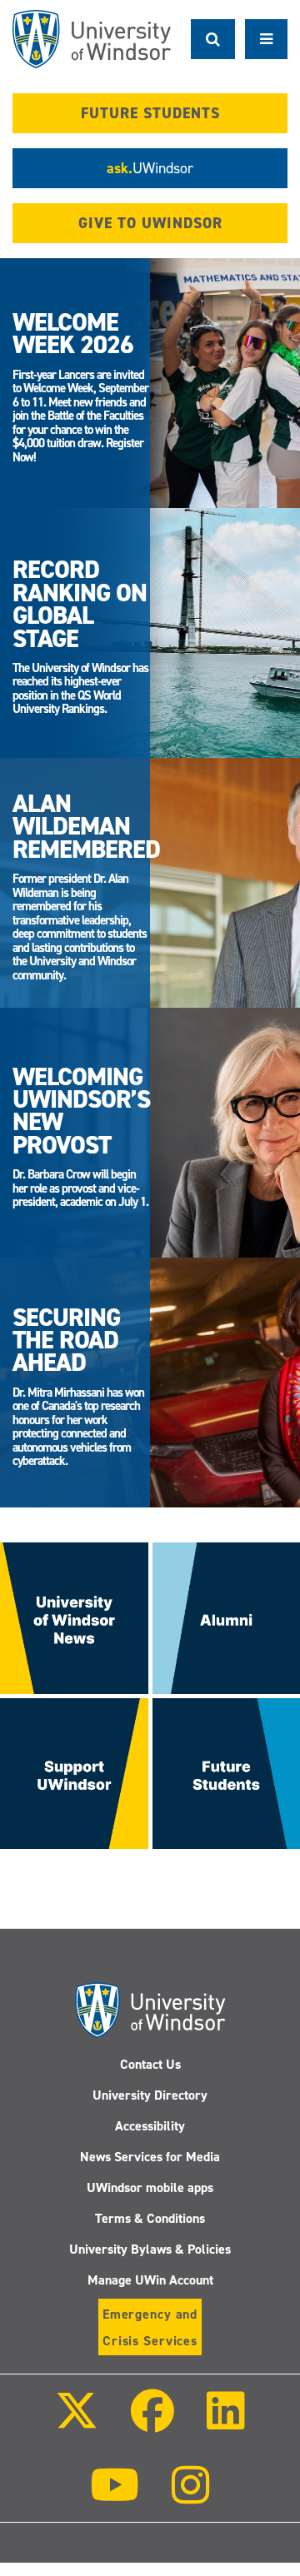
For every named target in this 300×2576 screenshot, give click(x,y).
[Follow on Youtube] (115, 2496)
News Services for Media (150, 2157)
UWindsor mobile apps (150, 2187)
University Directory (150, 2095)
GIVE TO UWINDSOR (150, 223)
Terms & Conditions (150, 2218)
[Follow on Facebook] (152, 2422)
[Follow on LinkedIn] (226, 2422)
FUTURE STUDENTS (150, 113)
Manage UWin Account (150, 2280)
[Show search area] (213, 39)
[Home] (92, 39)
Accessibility (150, 2126)
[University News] (74, 1617)
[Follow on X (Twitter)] (76, 2422)
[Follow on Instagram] (191, 2496)
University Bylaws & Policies (150, 2249)
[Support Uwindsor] (74, 1773)
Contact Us (150, 2064)
